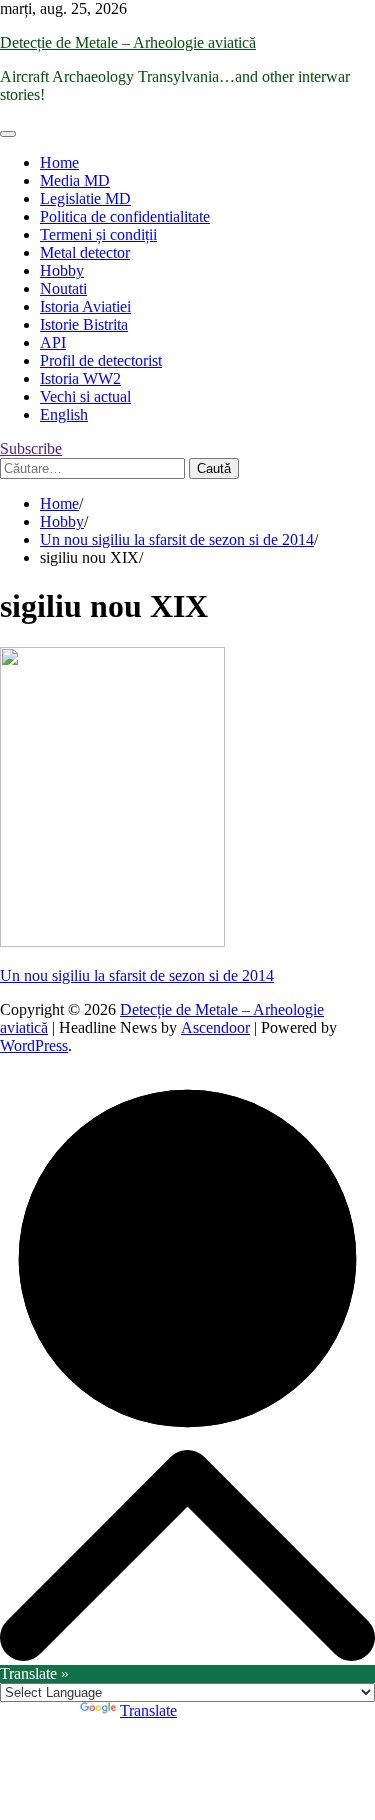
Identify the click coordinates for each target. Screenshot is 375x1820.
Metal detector (85, 252)
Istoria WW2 (80, 378)
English (64, 414)
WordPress (34, 1045)
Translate (148, 1710)
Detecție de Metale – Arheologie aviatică (128, 42)
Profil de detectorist (101, 360)
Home (59, 162)
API (53, 342)
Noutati (63, 288)
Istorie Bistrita (84, 324)
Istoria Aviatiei (85, 306)
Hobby (62, 270)
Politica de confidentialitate (125, 216)
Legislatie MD (85, 198)
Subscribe (31, 448)
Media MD (75, 180)
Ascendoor (215, 1027)
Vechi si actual (85, 396)
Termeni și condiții (98, 234)
